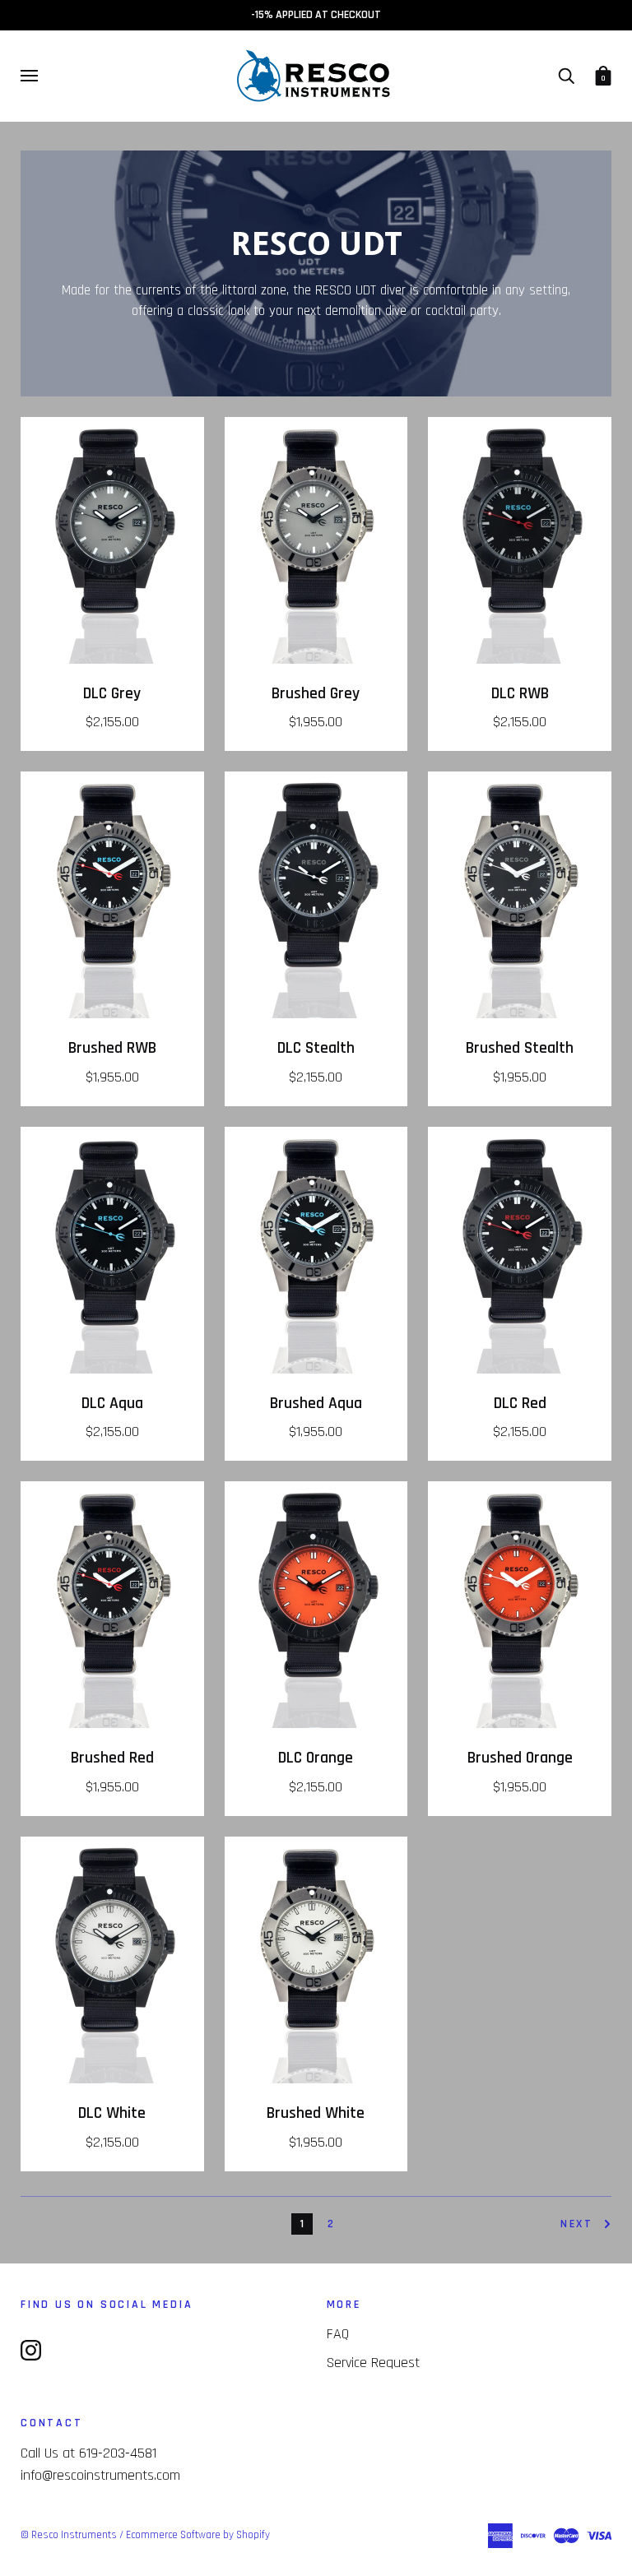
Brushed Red (112, 1758)
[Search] (566, 76)
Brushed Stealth (520, 1048)
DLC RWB (520, 694)
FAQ (338, 2334)
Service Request (373, 2363)
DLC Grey (112, 694)
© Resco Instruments (69, 2535)
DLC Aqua (112, 1404)
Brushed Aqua (316, 1404)
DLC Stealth (316, 1048)
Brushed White (316, 2113)
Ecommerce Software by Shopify (198, 2535)
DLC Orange (316, 1758)
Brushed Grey (316, 694)
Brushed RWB (112, 1048)
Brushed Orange (520, 1758)
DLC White (112, 2113)
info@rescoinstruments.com (100, 2475)
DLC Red (520, 1404)
